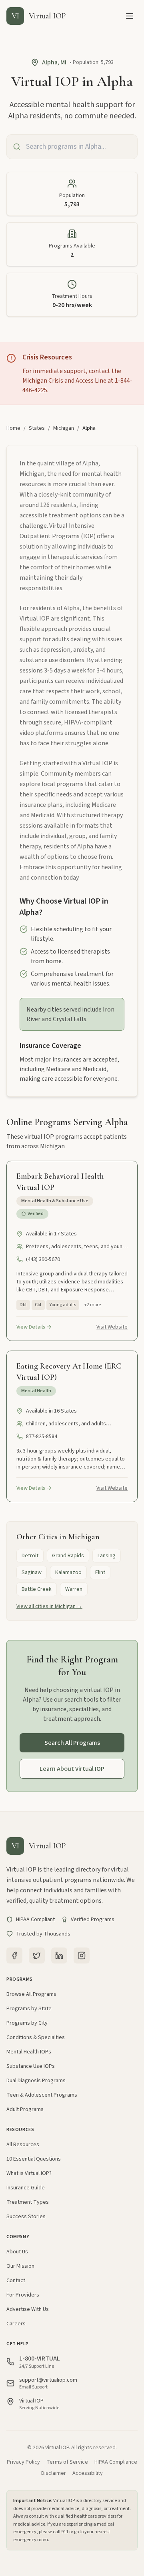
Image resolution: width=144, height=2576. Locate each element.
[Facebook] (14, 1955)
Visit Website (112, 1327)
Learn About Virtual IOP (72, 1769)
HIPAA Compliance (116, 2462)
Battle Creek (37, 1589)
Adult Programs (25, 2109)
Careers (16, 2324)
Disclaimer (54, 2473)
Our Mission (20, 2266)
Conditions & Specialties (36, 2037)
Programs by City (27, 2023)
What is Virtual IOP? (29, 2173)
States (37, 428)
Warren (74, 1589)
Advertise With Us (28, 2309)
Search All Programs (72, 1743)
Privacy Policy (23, 2462)
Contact (16, 2281)
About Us (17, 2252)
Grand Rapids (68, 1556)
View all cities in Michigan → (49, 1606)
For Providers (23, 2295)
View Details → (34, 1327)
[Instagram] (82, 1955)
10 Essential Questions (34, 2159)
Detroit (30, 1556)
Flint (100, 1572)
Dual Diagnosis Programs (36, 2081)
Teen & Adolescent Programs (42, 2095)
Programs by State (29, 2009)
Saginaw (32, 1572)
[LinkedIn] (59, 1955)
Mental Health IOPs (29, 2052)
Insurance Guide (26, 2188)
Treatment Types (28, 2202)
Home (13, 428)
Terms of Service (67, 2462)
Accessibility (88, 2473)
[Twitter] (37, 1955)
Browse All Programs (31, 1994)
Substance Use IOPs (31, 2066)
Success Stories (26, 2217)
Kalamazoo (68, 1572)
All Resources (23, 2145)
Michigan (64, 428)
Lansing (107, 1556)
